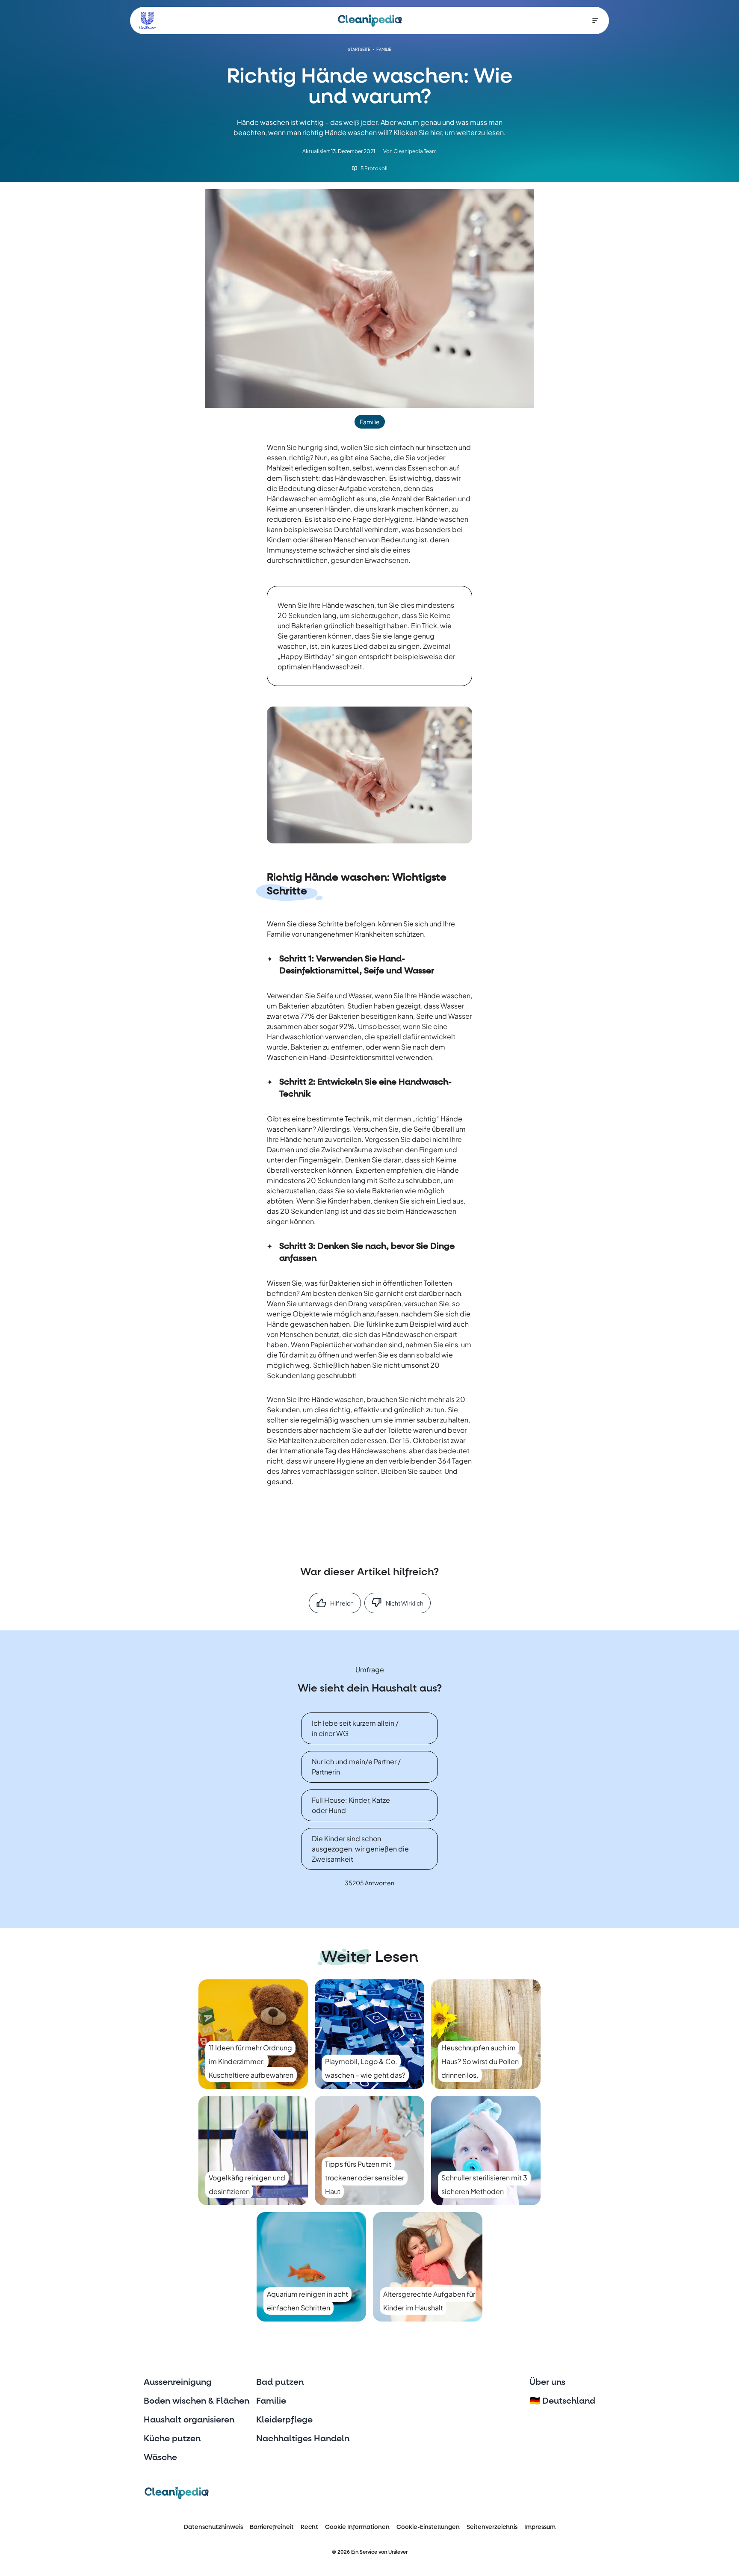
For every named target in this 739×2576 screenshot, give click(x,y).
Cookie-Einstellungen (428, 2527)
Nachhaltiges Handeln (303, 2439)
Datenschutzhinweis (213, 2527)
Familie (271, 2401)
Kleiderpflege (284, 2420)
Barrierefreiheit (272, 2527)
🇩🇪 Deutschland (562, 2401)
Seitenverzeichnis (492, 2527)
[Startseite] (370, 21)
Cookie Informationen (357, 2527)
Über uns (547, 2382)
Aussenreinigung (178, 2382)
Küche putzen (172, 2439)
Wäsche (160, 2458)
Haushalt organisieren (189, 2420)
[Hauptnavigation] (595, 21)
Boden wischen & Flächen (197, 2401)
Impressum (540, 2527)
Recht (309, 2527)
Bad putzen (280, 2382)
